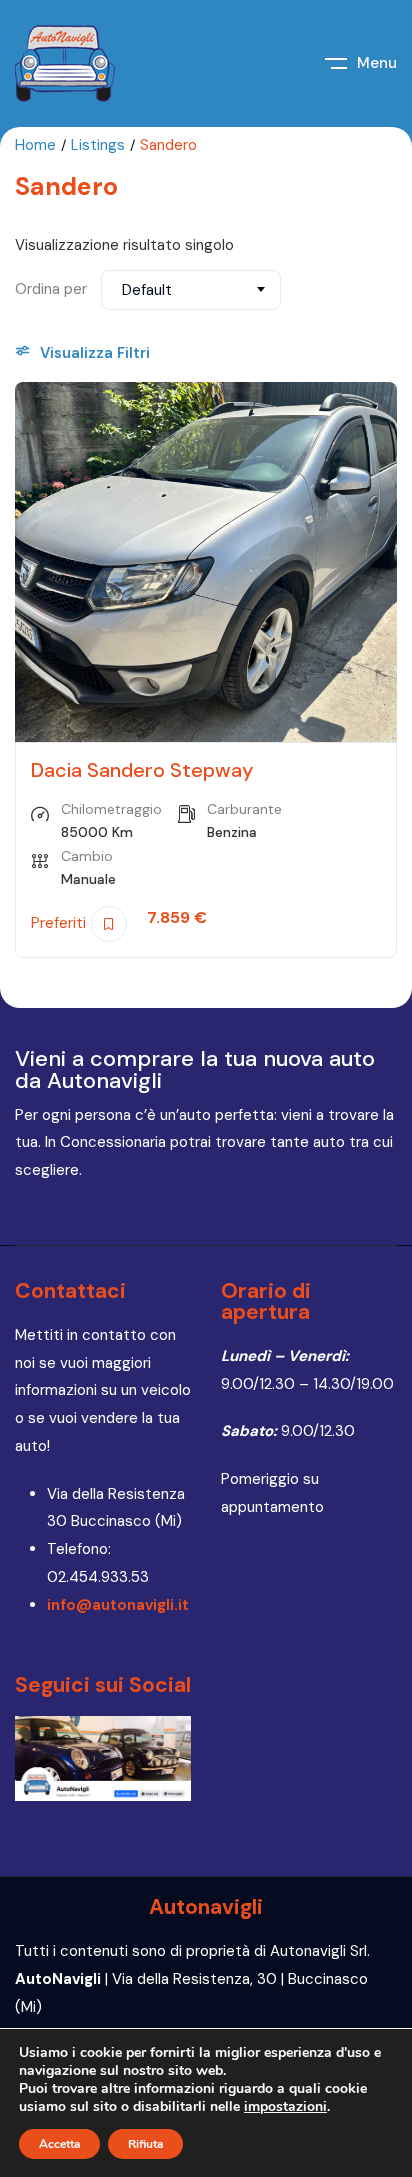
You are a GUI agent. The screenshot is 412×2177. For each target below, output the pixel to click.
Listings (98, 145)
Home (35, 145)
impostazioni (285, 2107)
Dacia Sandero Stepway (142, 770)
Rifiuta (145, 2144)
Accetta (59, 2144)
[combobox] (191, 290)
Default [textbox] (147, 290)
